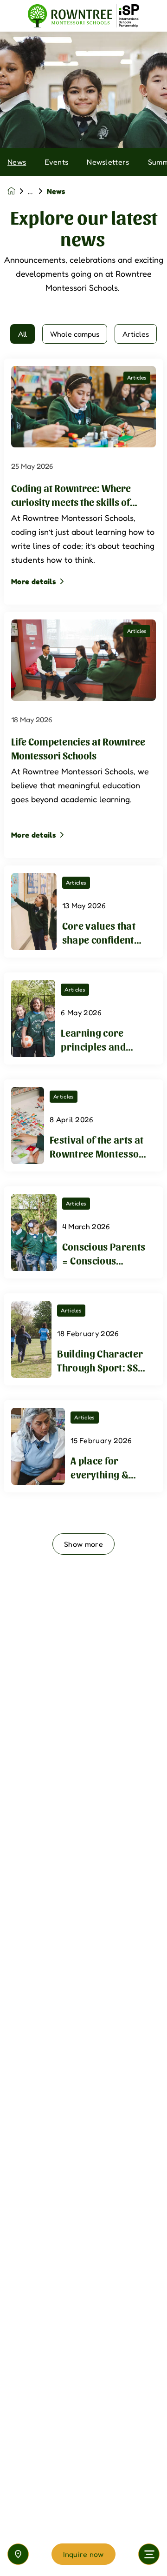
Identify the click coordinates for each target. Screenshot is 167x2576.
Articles (136, 334)
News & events (37, 191)
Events (56, 162)
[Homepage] (18, 191)
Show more (83, 1544)
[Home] (83, 16)
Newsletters (108, 162)
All (22, 334)
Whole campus (75, 334)
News (17, 162)
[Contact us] (18, 2554)
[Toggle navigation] (149, 2554)
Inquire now (83, 2554)
